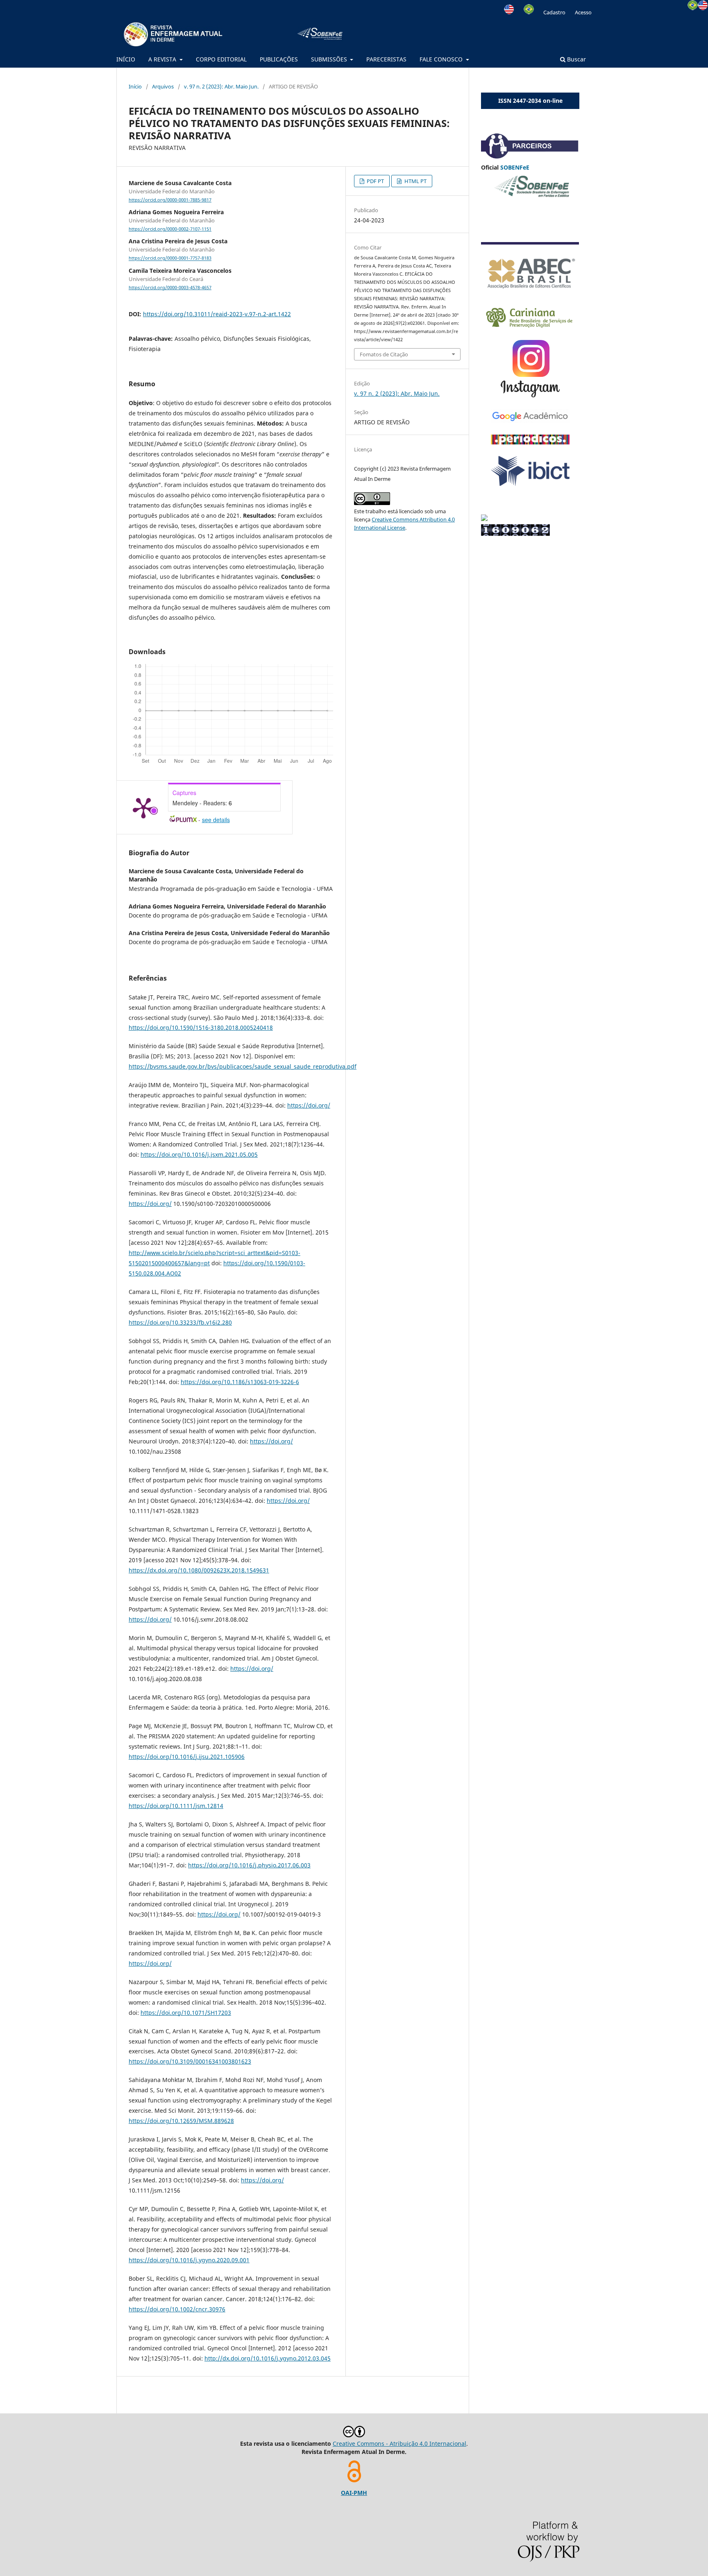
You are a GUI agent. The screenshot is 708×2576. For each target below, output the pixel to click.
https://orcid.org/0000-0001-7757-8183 (170, 258)
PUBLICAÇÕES (279, 59)
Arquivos (163, 86)
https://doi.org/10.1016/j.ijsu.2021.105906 (187, 1757)
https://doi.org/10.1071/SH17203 (186, 2013)
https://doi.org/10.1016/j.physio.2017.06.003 (249, 1865)
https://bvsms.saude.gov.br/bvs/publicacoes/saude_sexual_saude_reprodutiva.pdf (243, 1066)
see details (216, 820)
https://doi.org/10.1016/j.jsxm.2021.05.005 (199, 1154)
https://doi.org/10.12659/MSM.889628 (181, 2121)
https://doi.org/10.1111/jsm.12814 (176, 1806)
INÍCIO (126, 59)
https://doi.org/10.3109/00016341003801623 (190, 2061)
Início (135, 86)
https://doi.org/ (309, 1105)
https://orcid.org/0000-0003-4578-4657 (170, 288)
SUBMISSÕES (330, 59)
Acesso (583, 12)
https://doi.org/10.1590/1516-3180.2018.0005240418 (201, 1027)
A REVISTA (163, 59)
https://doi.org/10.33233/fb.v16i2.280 (180, 1322)
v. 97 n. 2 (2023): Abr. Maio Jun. (221, 86)
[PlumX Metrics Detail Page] (143, 807)
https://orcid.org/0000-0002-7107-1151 (170, 229)
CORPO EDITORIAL (221, 59)
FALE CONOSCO (442, 59)
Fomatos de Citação (384, 354)
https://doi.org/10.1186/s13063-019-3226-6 (240, 1382)
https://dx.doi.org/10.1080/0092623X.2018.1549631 (199, 1570)
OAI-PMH (354, 2493)
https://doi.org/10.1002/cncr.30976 (177, 2309)
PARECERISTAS (386, 59)
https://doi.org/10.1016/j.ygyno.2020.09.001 (189, 2260)
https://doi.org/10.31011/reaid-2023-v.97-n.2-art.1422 (217, 314)
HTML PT (415, 181)
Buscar (576, 59)
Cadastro (554, 12)
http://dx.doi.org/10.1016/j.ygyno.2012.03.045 (268, 2358)
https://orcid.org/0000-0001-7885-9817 (170, 200)
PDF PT (375, 181)
